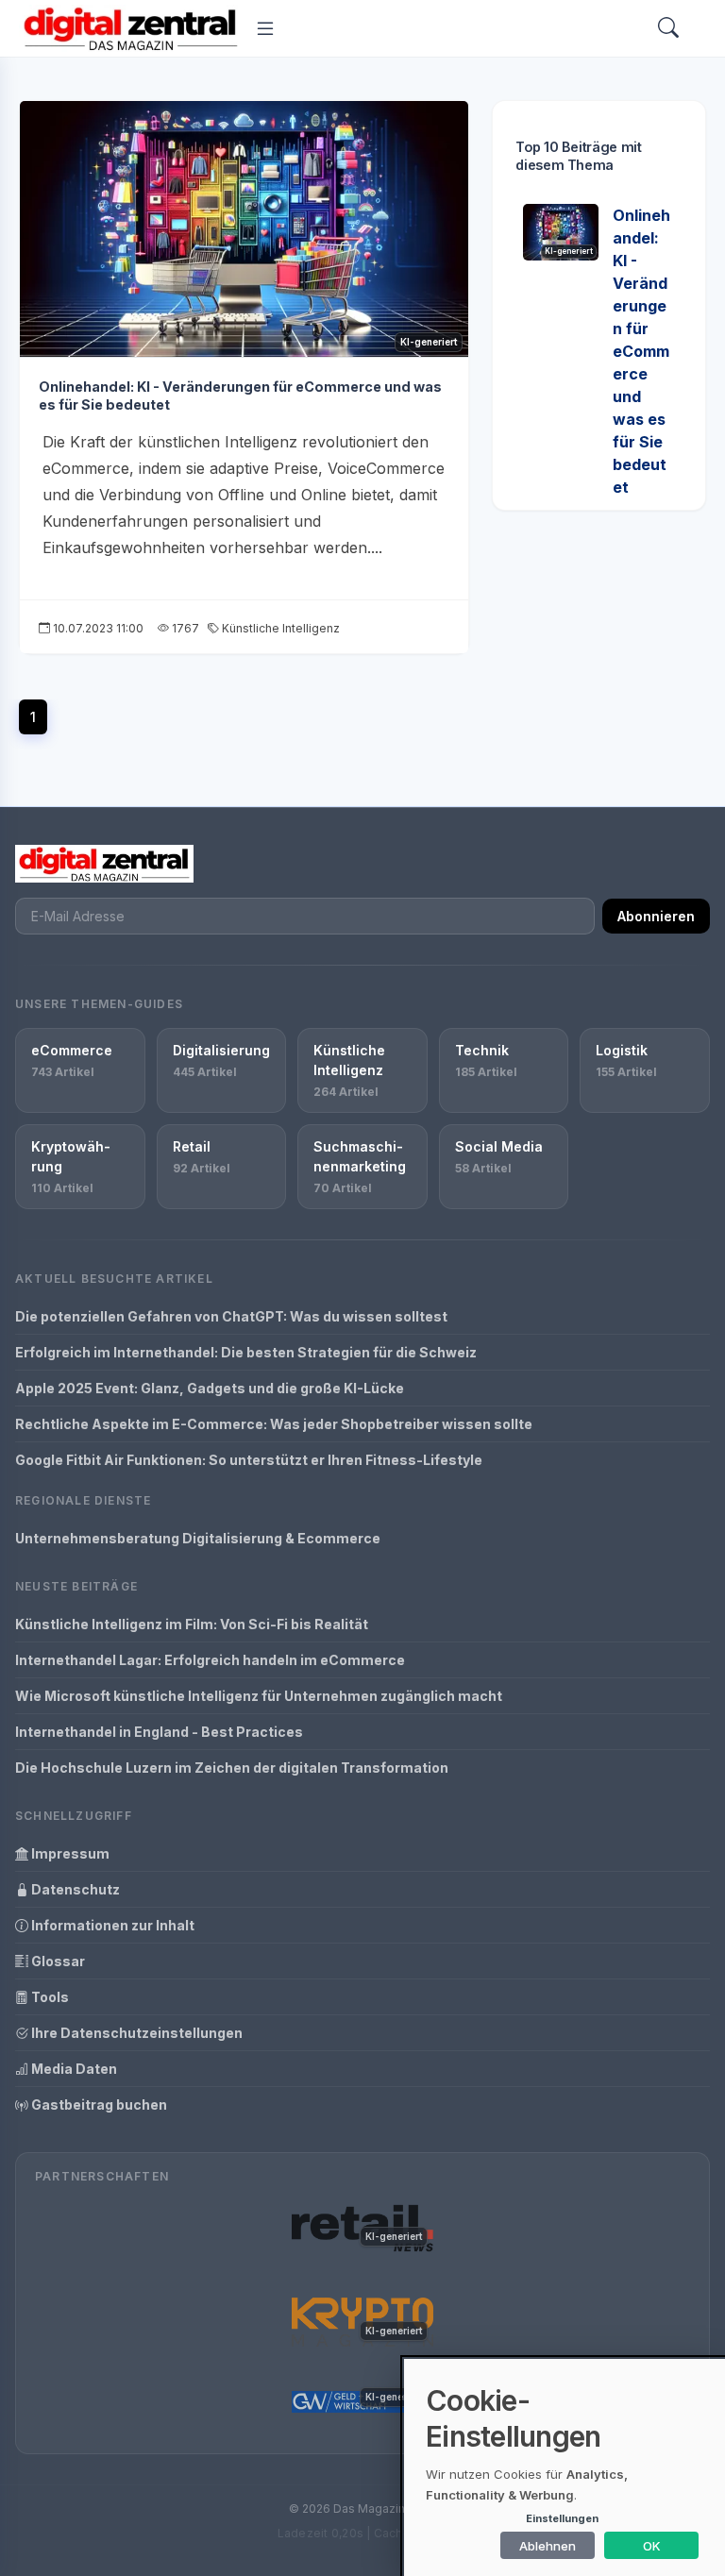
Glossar (57, 1961)
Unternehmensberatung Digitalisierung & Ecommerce (198, 1538)
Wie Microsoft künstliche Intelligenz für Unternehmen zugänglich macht (259, 1696)
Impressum (69, 1853)
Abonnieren (656, 916)
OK (652, 2546)
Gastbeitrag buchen (98, 2105)
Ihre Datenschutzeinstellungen (135, 2033)
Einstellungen (562, 2518)
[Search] (668, 29)
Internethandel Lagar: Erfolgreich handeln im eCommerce (210, 1660)
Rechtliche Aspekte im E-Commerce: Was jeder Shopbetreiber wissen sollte (274, 1424)
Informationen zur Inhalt (111, 1925)
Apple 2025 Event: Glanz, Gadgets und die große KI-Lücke (210, 1388)
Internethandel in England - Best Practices (159, 1732)
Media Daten (73, 2069)
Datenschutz (74, 1889)
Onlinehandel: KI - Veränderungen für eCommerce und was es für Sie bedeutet (641, 351)
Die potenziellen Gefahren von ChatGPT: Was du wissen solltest (231, 1316)
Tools (49, 1997)
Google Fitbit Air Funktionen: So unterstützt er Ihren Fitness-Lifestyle (249, 1460)
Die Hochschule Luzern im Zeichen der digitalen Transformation (232, 1768)
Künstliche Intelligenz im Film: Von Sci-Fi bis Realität (192, 1624)
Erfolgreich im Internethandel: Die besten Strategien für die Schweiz (246, 1352)
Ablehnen (548, 2546)
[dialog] (565, 2467)
